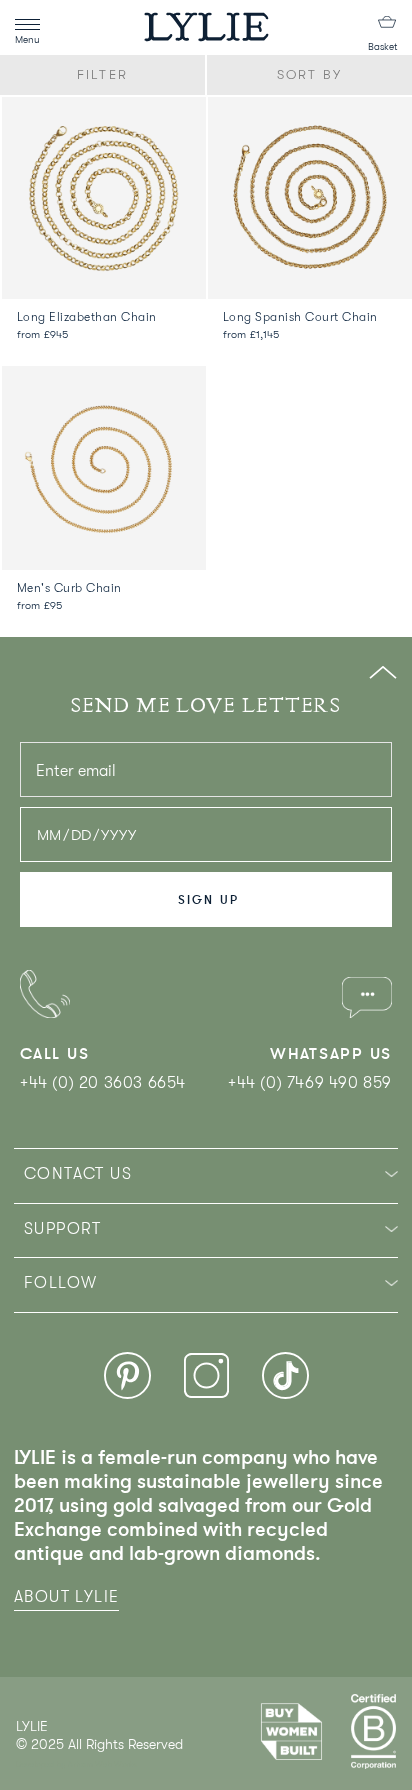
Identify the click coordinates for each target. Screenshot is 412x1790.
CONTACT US (78, 1174)
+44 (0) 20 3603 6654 (103, 1083)
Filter (102, 74)
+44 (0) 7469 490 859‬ (310, 1083)
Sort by (309, 74)
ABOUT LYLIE (66, 1597)
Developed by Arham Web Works (76, 1764)
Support (63, 1229)
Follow (60, 1283)
